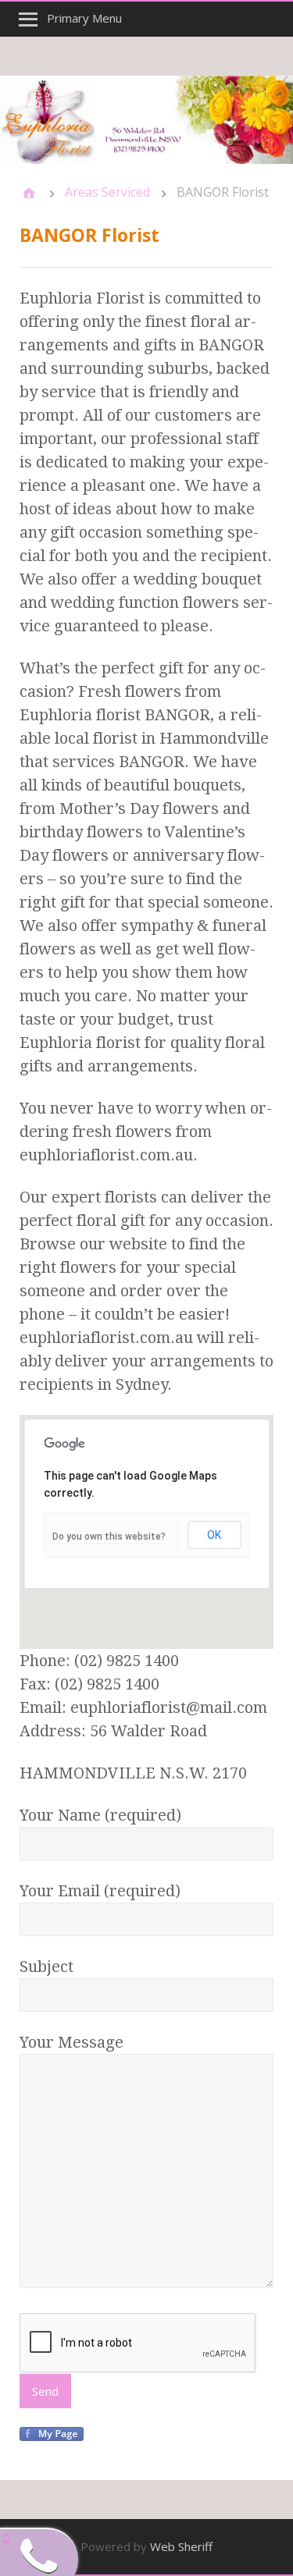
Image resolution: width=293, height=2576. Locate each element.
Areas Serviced (107, 192)
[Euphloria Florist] (146, 120)
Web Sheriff (181, 2546)
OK (214, 1535)
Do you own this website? (109, 1537)
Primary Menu (84, 18)
